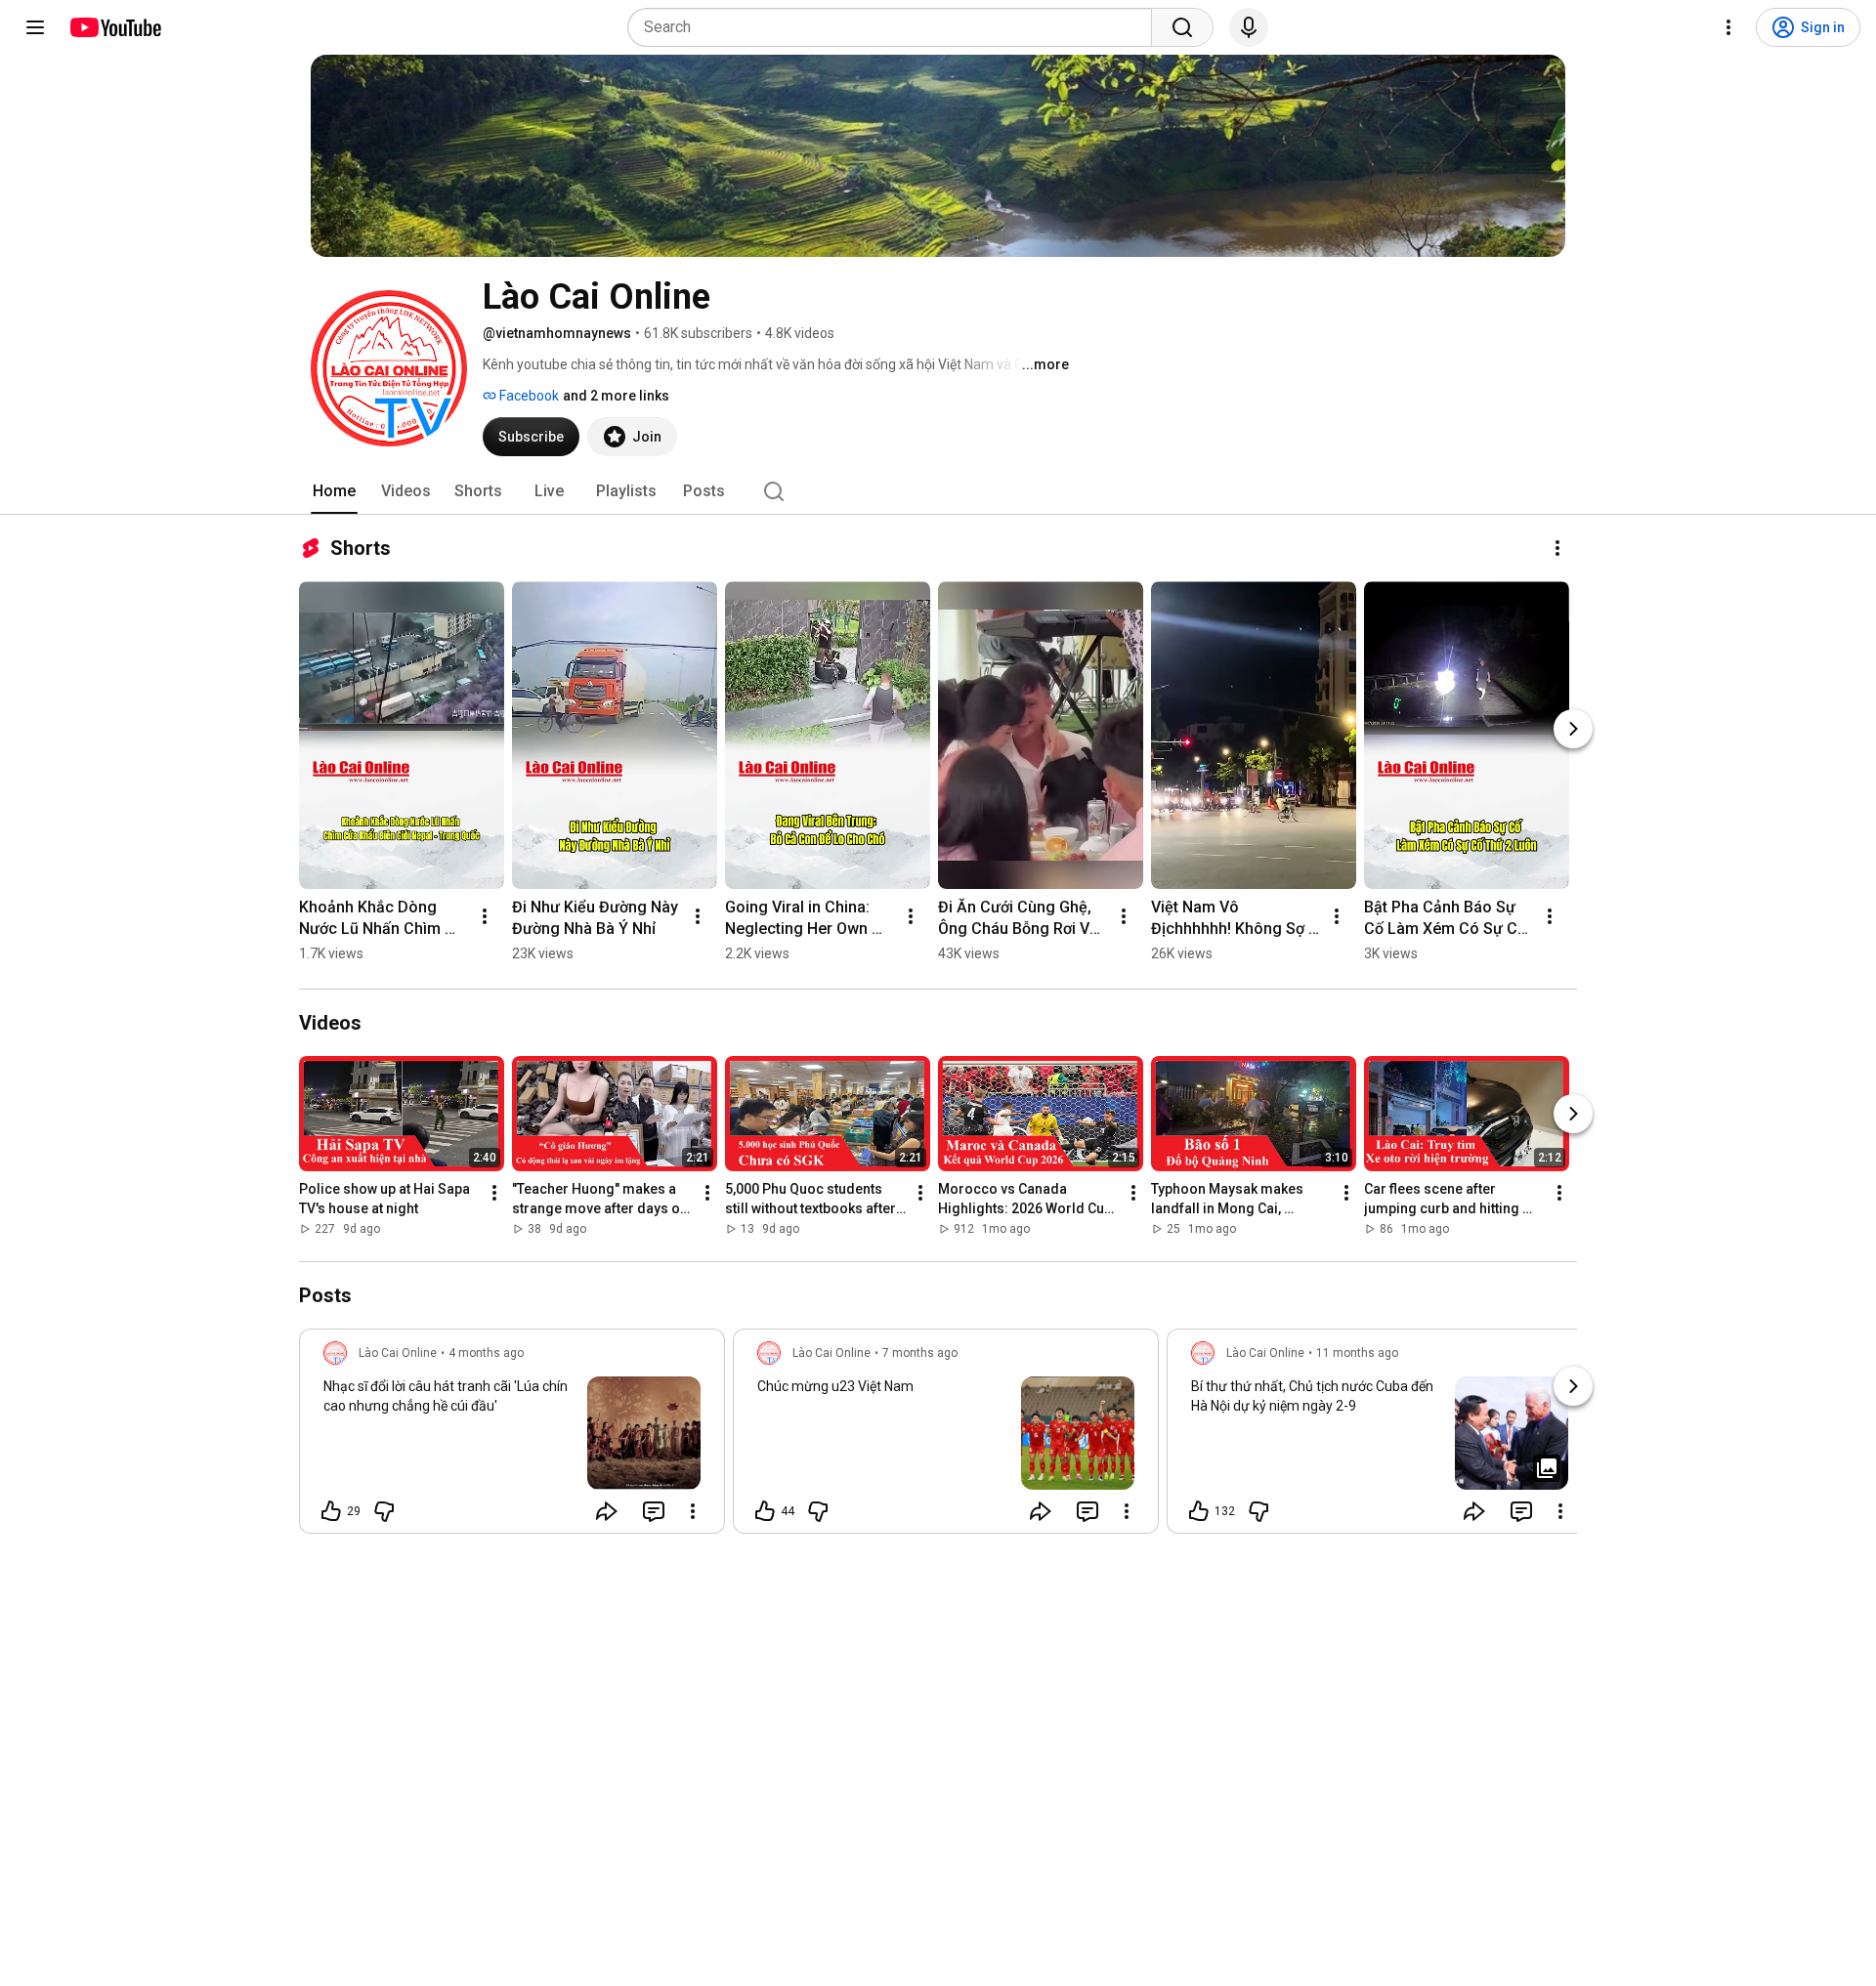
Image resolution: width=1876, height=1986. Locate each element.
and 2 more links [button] (616, 396)
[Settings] (1728, 27)
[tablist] (938, 491)
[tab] (334, 491)
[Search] (1182, 27)
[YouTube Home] (115, 27)
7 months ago (920, 1353)
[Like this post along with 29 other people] (331, 1511)
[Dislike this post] (384, 1511)
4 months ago (486, 1353)
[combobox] (895, 27)
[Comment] (654, 1511)
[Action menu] (693, 1511)
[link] (512, 1437)
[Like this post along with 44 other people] (765, 1511)
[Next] (1573, 729)
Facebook (528, 396)
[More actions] (1557, 548)
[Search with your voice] (1249, 27)
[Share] (607, 1511)
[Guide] (35, 27)
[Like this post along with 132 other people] (1199, 1511)
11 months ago (1357, 1353)
